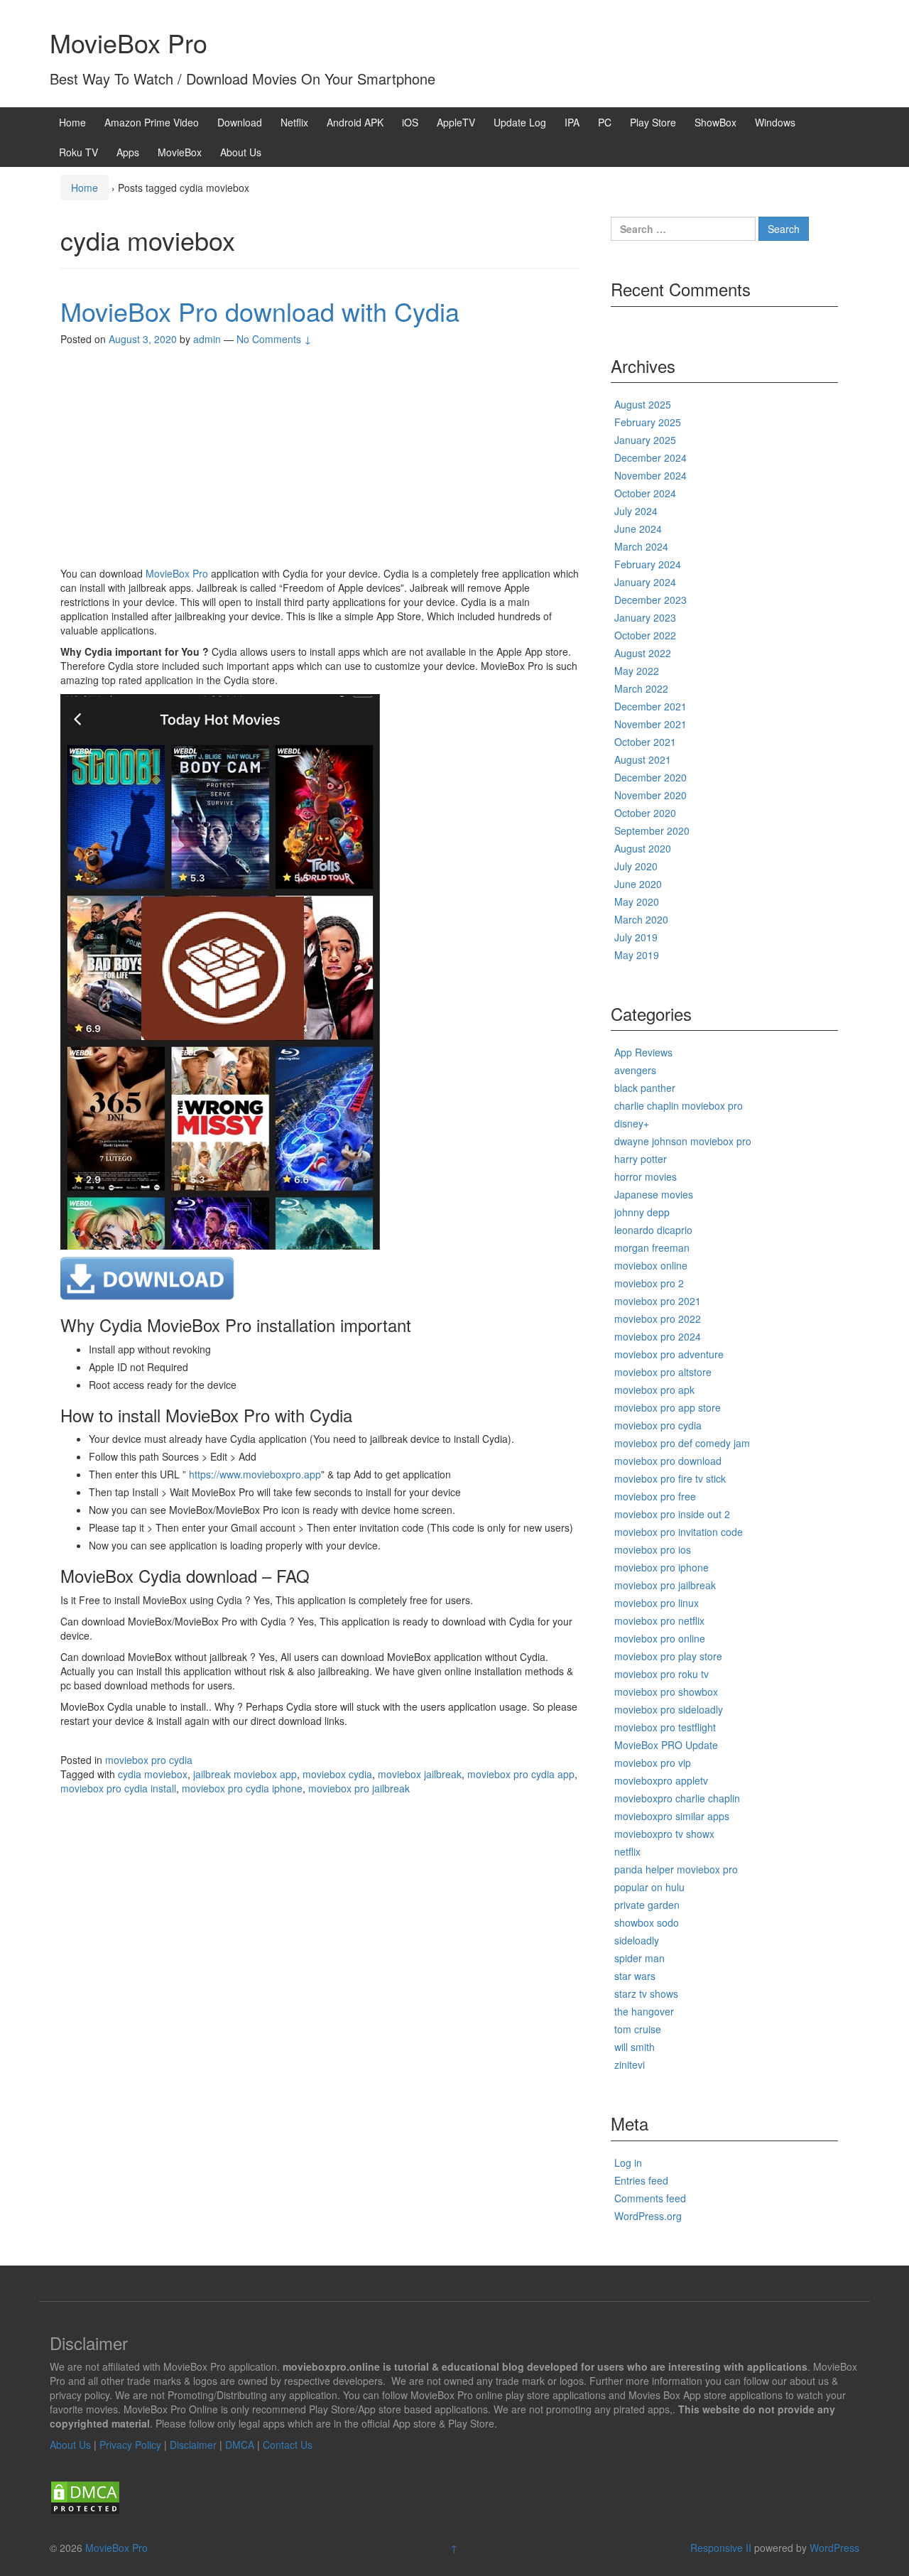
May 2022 (637, 671)
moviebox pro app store (668, 1407)
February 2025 (648, 422)
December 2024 (651, 458)
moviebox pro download (668, 1461)
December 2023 (651, 600)
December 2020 (651, 777)
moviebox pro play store (668, 1656)
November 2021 (651, 724)
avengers (635, 1070)
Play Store (653, 122)
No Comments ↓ (274, 339)
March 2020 (641, 919)
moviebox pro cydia (149, 1760)
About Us (241, 152)
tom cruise (638, 2029)
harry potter (641, 1159)
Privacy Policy (130, 2445)
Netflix (294, 122)
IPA (572, 122)
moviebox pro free (655, 1496)
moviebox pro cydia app (521, 1774)
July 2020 (636, 866)
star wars (635, 1976)
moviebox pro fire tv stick (670, 1478)
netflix (627, 1851)
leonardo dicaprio (653, 1230)
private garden (647, 1905)
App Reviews (643, 1052)
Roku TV (78, 152)
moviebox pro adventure (669, 1354)
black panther (645, 1088)
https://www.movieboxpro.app (255, 1474)
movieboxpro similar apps (672, 1816)
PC (605, 122)
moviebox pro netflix (659, 1620)
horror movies (646, 1176)
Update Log (520, 122)
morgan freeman (652, 1248)
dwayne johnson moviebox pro (683, 1141)
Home (72, 122)
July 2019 (636, 937)
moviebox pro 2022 (658, 1319)
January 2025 (645, 440)
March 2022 (641, 688)
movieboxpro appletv (661, 1780)
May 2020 (637, 902)
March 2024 (641, 546)
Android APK (355, 122)
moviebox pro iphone (662, 1567)
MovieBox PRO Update (666, 1745)
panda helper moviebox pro (676, 1869)
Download (240, 122)
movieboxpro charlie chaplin (677, 1798)
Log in (628, 2163)
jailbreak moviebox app (245, 1774)
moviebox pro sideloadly (669, 1709)
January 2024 (645, 582)
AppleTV (456, 122)
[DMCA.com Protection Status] (85, 2496)
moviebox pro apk (654, 1390)
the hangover (644, 2011)
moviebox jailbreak (420, 1774)
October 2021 (645, 742)
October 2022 (645, 635)
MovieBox (180, 152)
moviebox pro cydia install (118, 1788)
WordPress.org (648, 2216)
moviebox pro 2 (649, 1283)
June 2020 (638, 884)
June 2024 (638, 529)
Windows (775, 122)
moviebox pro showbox (666, 1692)
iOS (410, 122)
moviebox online (651, 1265)
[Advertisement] (320, 460)
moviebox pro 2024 (658, 1336)
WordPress (834, 2548)
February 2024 (648, 564)
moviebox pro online (660, 1638)
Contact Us (288, 2445)
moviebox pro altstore (663, 1372)
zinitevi (630, 2064)
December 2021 (651, 706)
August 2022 (643, 653)
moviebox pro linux (657, 1603)
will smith (635, 2047)
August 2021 (643, 759)
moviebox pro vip (653, 1763)
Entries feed (641, 2180)
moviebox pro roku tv (662, 1674)
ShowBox (715, 122)
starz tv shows (646, 1993)
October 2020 (645, 813)
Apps (128, 152)
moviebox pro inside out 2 (672, 1514)
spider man (639, 1958)
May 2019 (637, 955)
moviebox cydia (337, 1774)
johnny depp (642, 1212)
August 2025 (643, 404)
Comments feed (650, 2198)
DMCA (240, 2445)
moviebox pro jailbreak (359, 1788)
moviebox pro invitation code (679, 1532)
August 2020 (643, 848)
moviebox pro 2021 (658, 1301)
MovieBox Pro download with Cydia (260, 311)
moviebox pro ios (653, 1549)
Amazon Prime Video (152, 122)
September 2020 (652, 830)
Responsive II (721, 2548)
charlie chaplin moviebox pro (679, 1105)
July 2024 (636, 511)
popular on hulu (649, 1887)
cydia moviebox (153, 1774)
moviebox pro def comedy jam (682, 1443)
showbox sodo (647, 1922)
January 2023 (645, 617)
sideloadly (637, 1940)
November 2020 (651, 795)
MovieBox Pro (129, 42)
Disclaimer (193, 2445)
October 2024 (645, 493)
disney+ (632, 1123)
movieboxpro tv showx (664, 1834)
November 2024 (651, 475)
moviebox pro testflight (665, 1727)
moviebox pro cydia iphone (242, 1788)
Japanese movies (654, 1194)
